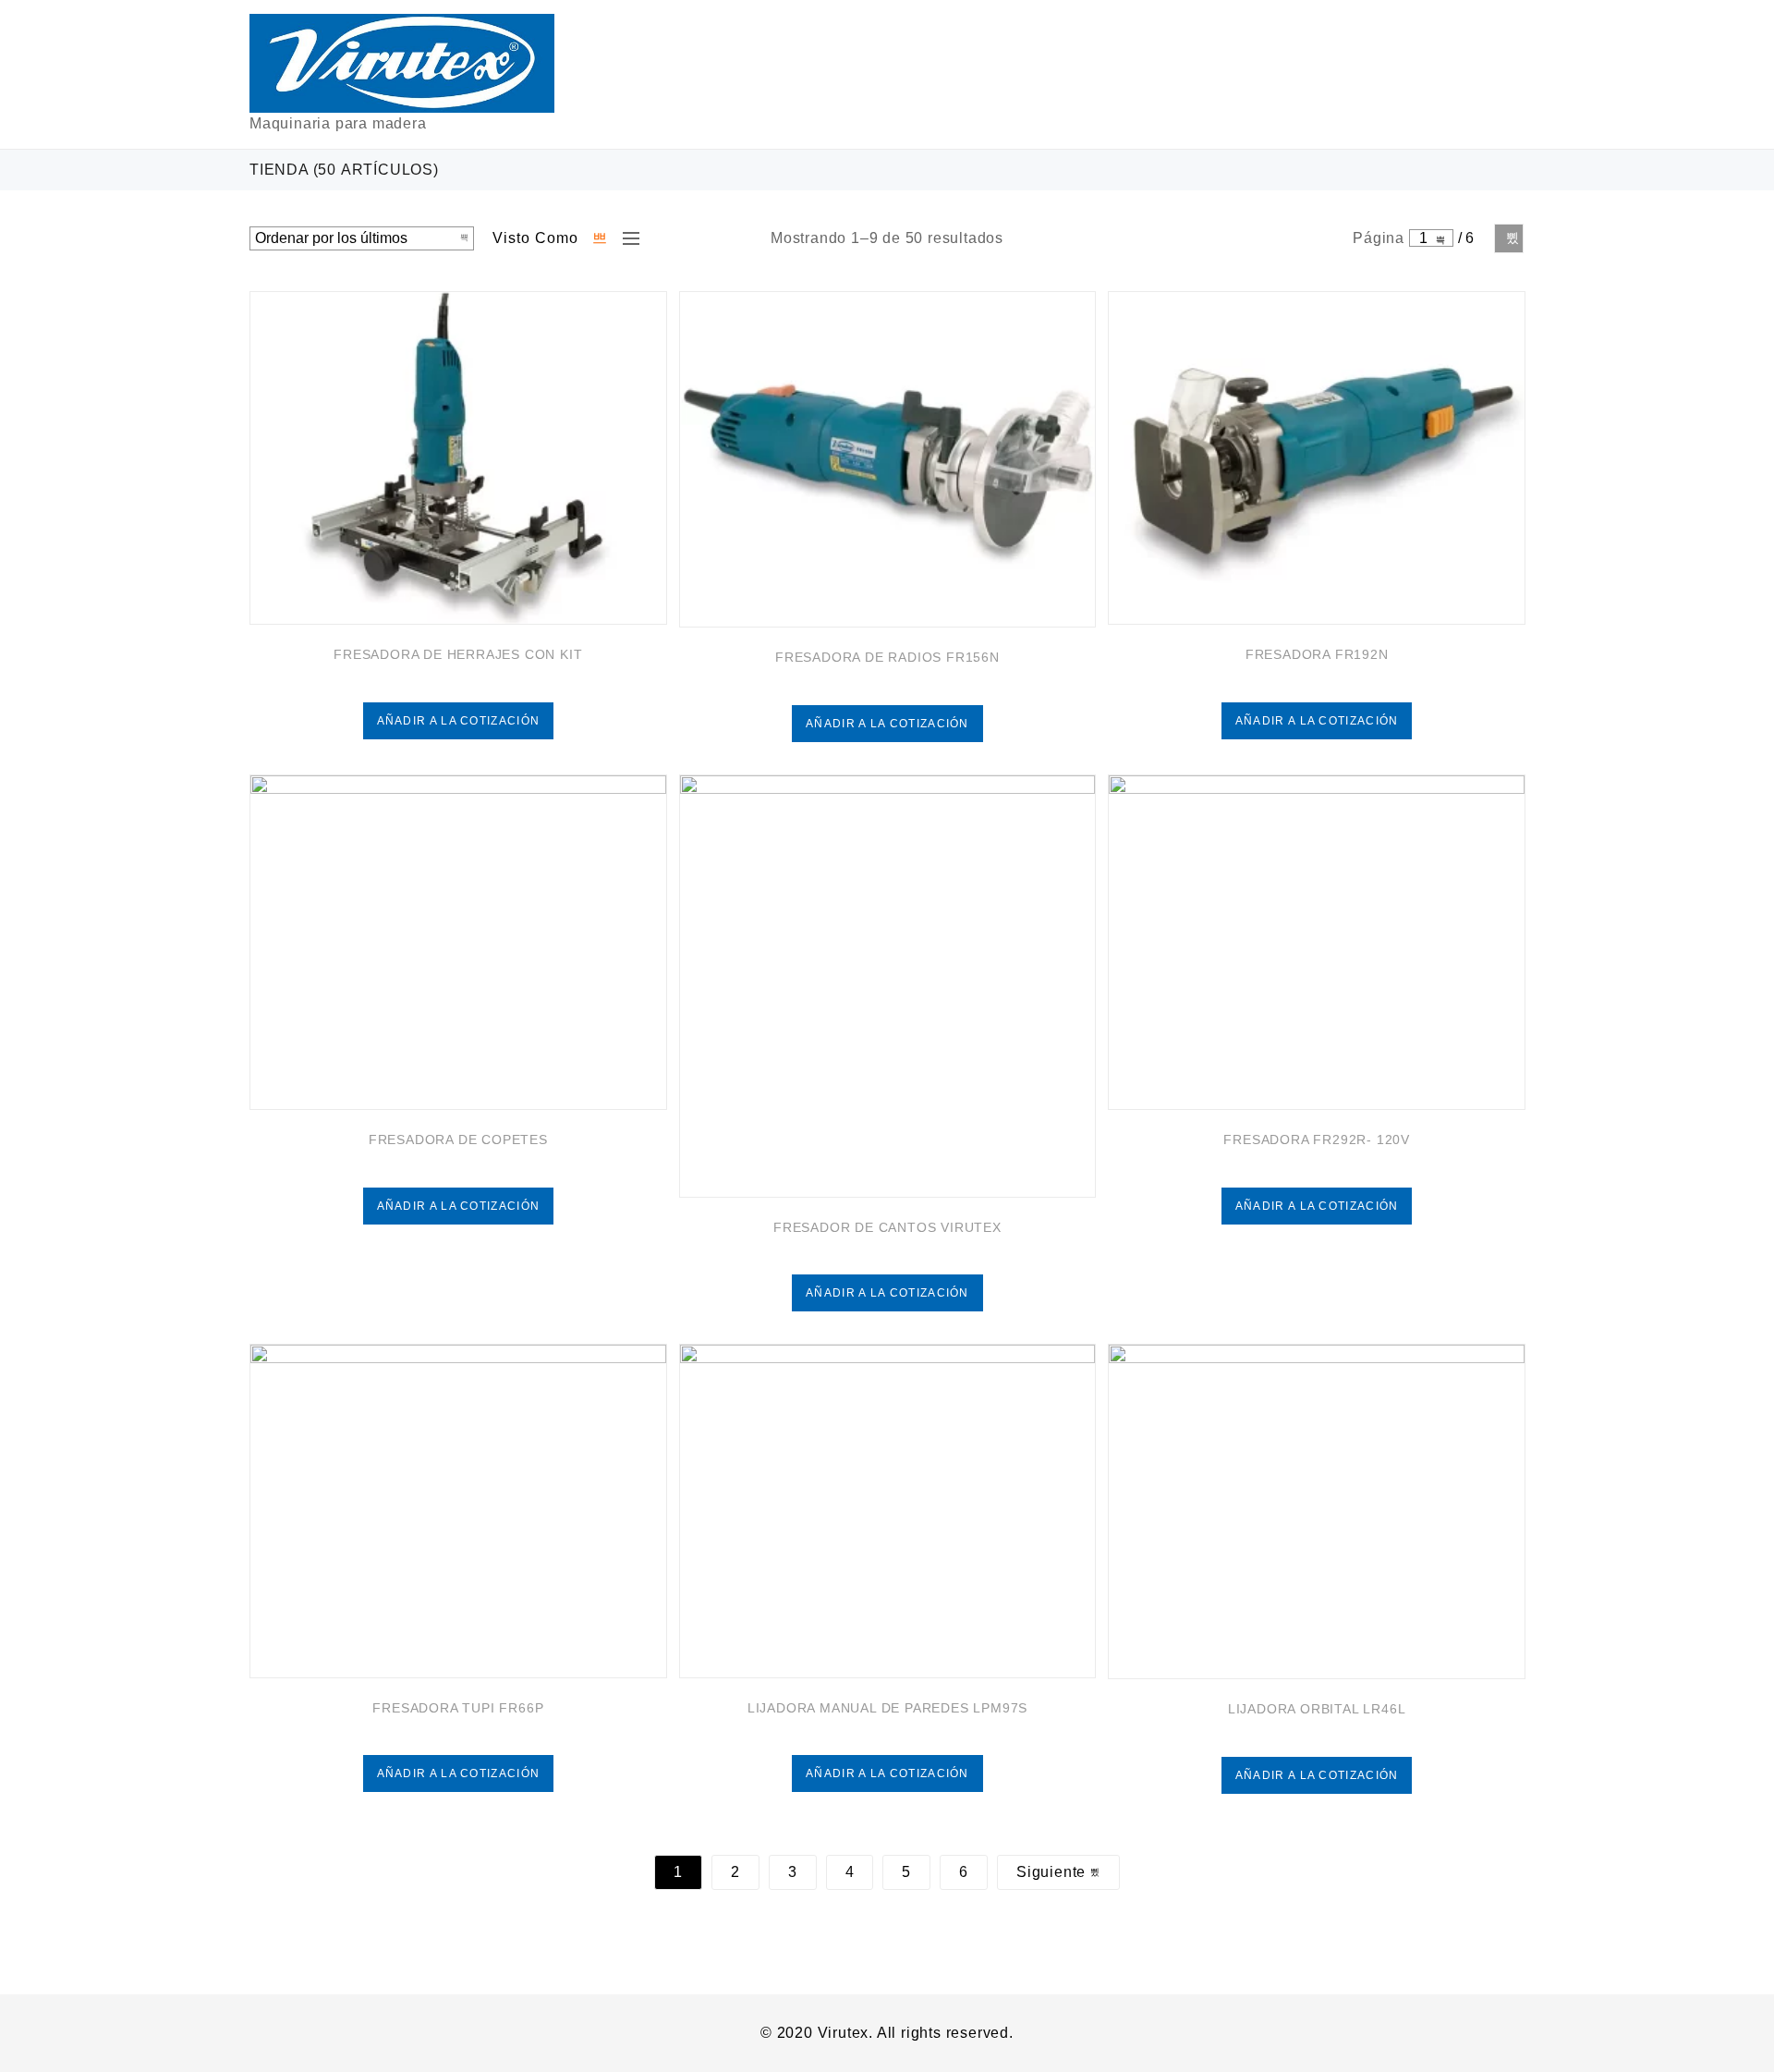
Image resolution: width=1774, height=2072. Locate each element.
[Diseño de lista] (626, 238)
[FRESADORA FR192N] (1317, 458)
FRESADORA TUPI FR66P (458, 1708)
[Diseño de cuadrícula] (601, 238)
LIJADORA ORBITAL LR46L (1317, 1709)
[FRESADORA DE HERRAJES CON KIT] (458, 458)
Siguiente (1509, 238)
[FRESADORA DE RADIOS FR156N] (888, 460)
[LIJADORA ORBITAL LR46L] (1317, 1511)
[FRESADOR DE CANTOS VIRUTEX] (888, 986)
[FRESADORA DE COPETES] (458, 942)
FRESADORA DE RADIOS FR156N (887, 657)
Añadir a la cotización (459, 721)
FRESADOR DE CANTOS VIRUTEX (887, 1227)
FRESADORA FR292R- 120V (1317, 1140)
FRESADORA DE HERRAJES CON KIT (458, 654)
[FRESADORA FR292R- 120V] (1317, 942)
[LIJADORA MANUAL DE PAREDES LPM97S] (888, 1511)
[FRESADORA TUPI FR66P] (458, 1511)
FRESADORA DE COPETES (458, 1140)
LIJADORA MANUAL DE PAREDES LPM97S (887, 1708)
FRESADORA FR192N (1317, 654)
